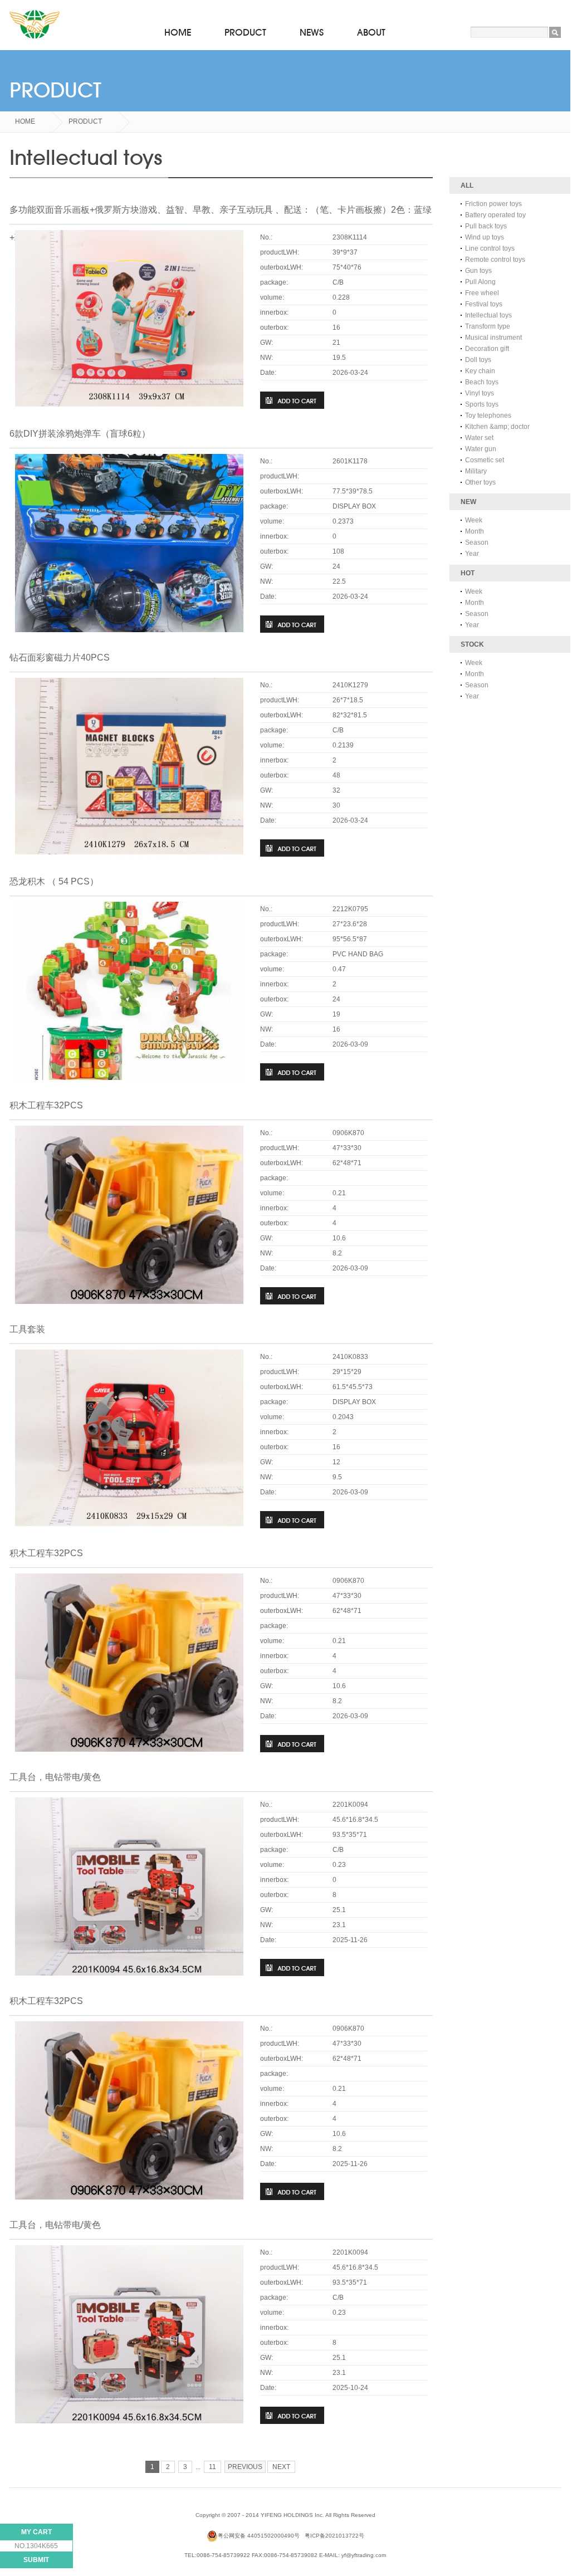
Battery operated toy (495, 215)
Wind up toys (485, 237)
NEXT (281, 2467)
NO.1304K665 (36, 2546)
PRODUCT (245, 33)
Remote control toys (495, 260)
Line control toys (490, 248)
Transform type (488, 326)
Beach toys (482, 382)
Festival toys (484, 304)
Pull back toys (486, 226)
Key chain (480, 371)
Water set (479, 438)
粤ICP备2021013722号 (334, 2536)
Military (476, 471)
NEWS (312, 33)
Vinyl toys (480, 393)
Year (472, 554)
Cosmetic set (485, 460)
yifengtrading (35, 25)
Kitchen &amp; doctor (497, 427)
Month (475, 531)
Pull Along (480, 282)
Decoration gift (487, 349)
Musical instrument (493, 338)
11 (212, 2467)
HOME (178, 33)
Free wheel (482, 293)
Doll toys (478, 360)
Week (474, 520)
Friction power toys (493, 204)
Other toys (480, 482)
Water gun (481, 449)
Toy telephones (488, 416)
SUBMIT (36, 2560)
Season (477, 542)
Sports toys (482, 404)
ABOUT (371, 33)
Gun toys (478, 271)
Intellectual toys (488, 315)
